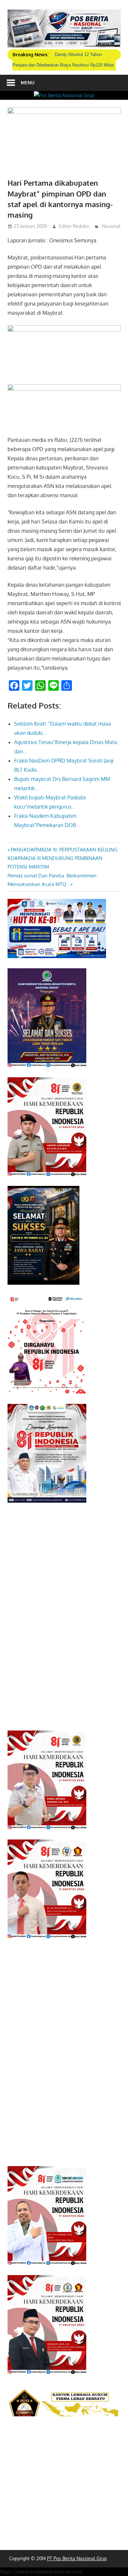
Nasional (111, 226)
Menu (28, 82)
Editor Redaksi (74, 226)
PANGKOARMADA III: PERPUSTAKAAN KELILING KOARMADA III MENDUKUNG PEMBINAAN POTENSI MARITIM (63, 858)
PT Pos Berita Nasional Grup (77, 2558)
